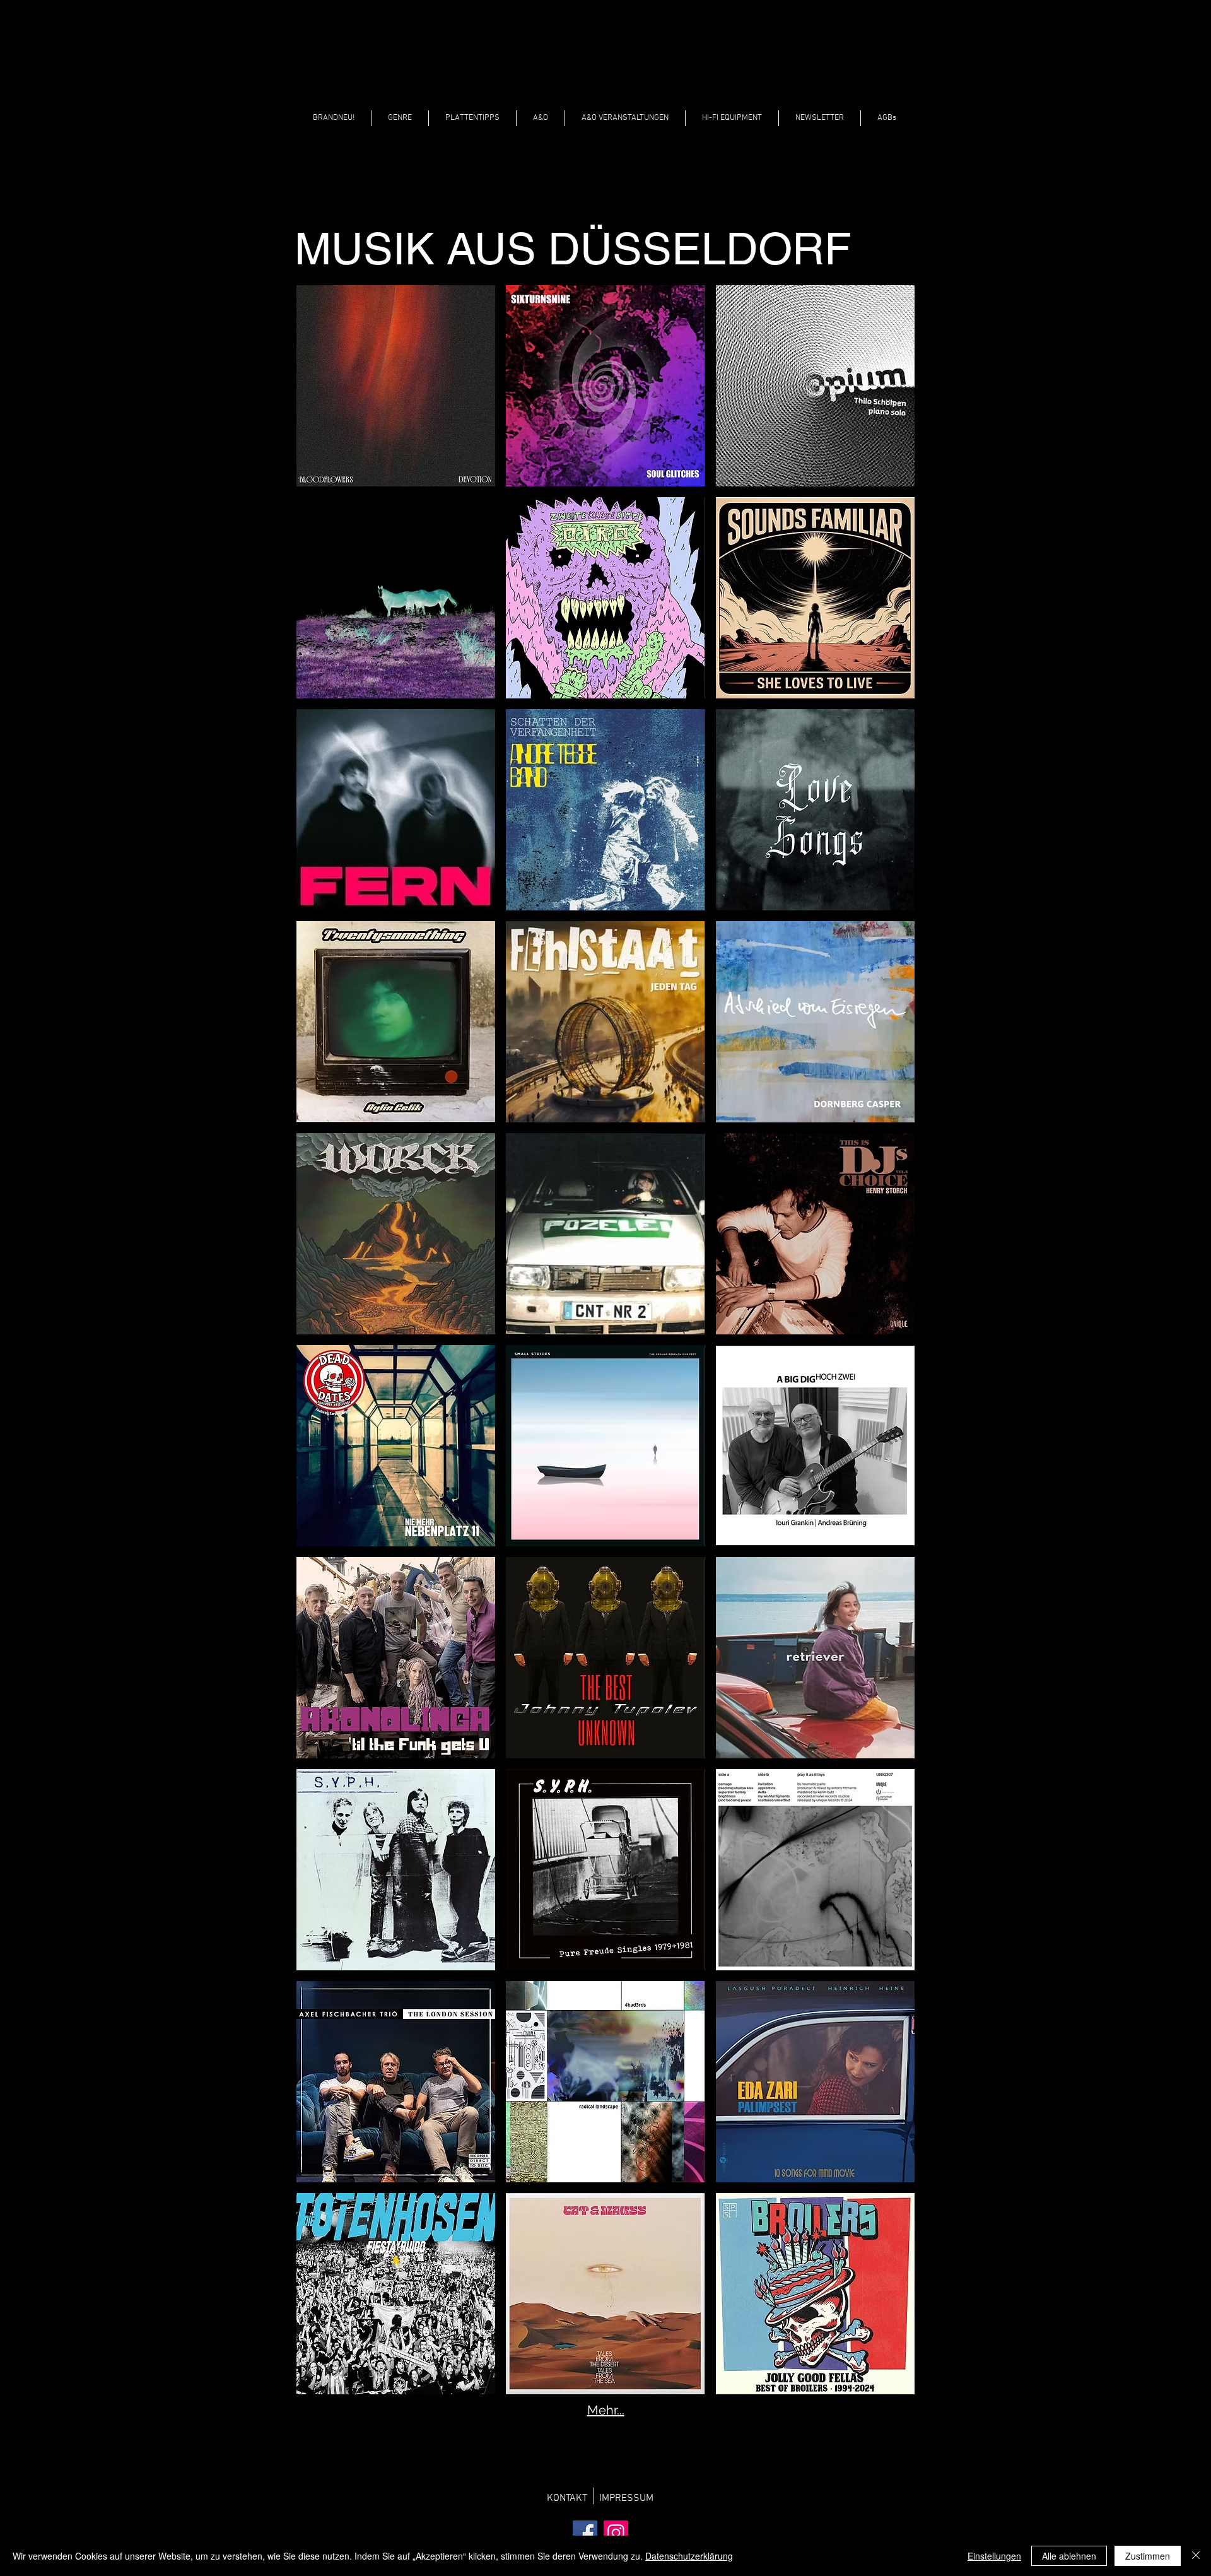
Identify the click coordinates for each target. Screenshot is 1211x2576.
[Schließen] (1196, 2556)
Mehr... (606, 2410)
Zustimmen (1148, 2556)
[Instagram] (616, 2533)
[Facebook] (585, 2533)
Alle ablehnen (1069, 2556)
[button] (400, 118)
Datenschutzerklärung (689, 2556)
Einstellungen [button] (994, 2556)
